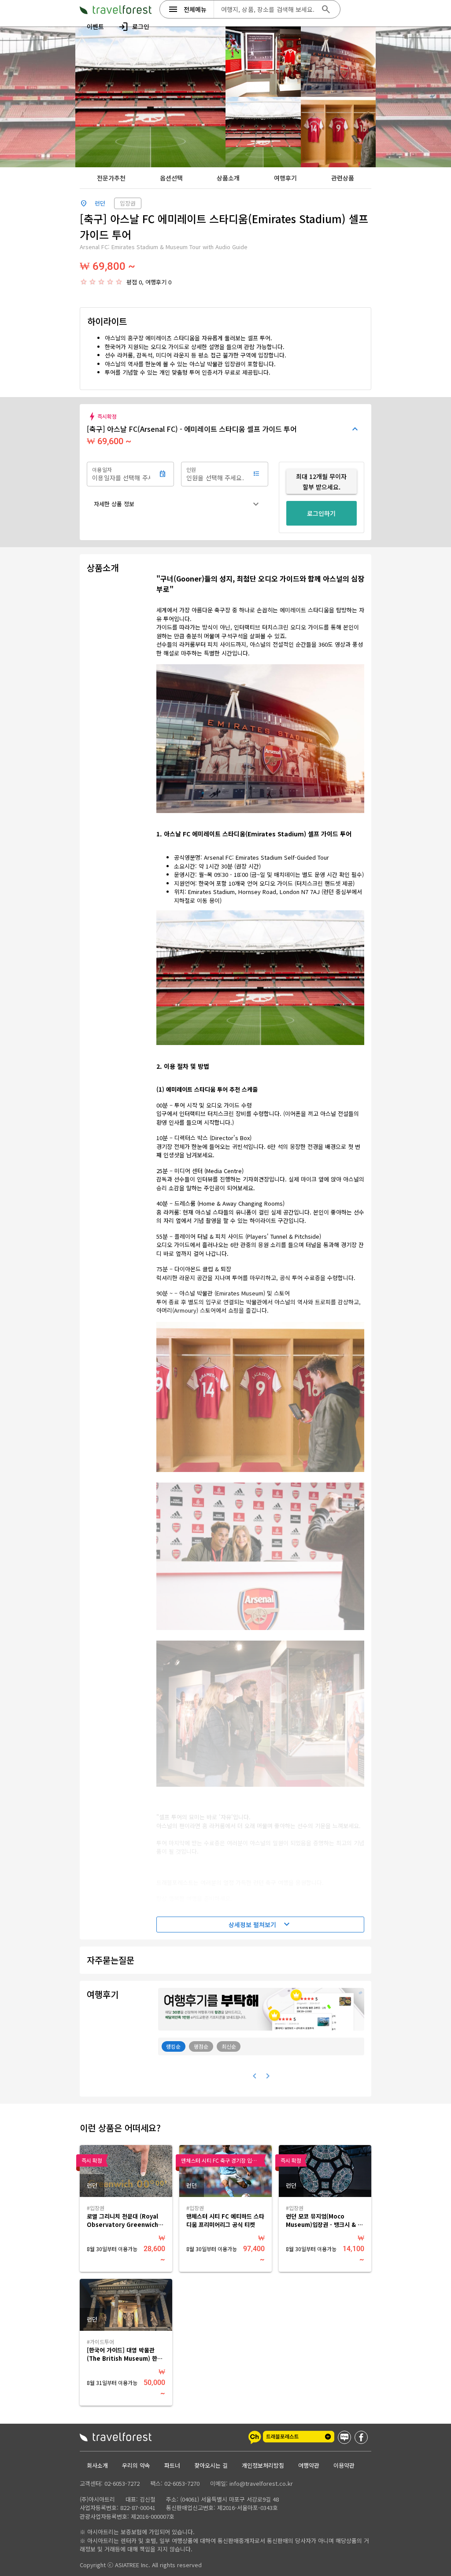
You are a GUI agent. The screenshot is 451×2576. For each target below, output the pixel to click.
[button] (177, 504)
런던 (100, 203)
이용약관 (344, 2465)
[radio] (84, 282)
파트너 (172, 2465)
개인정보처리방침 (263, 2465)
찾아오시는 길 (211, 2465)
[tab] (111, 178)
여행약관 (309, 2465)
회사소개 (97, 2465)
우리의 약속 (136, 2465)
